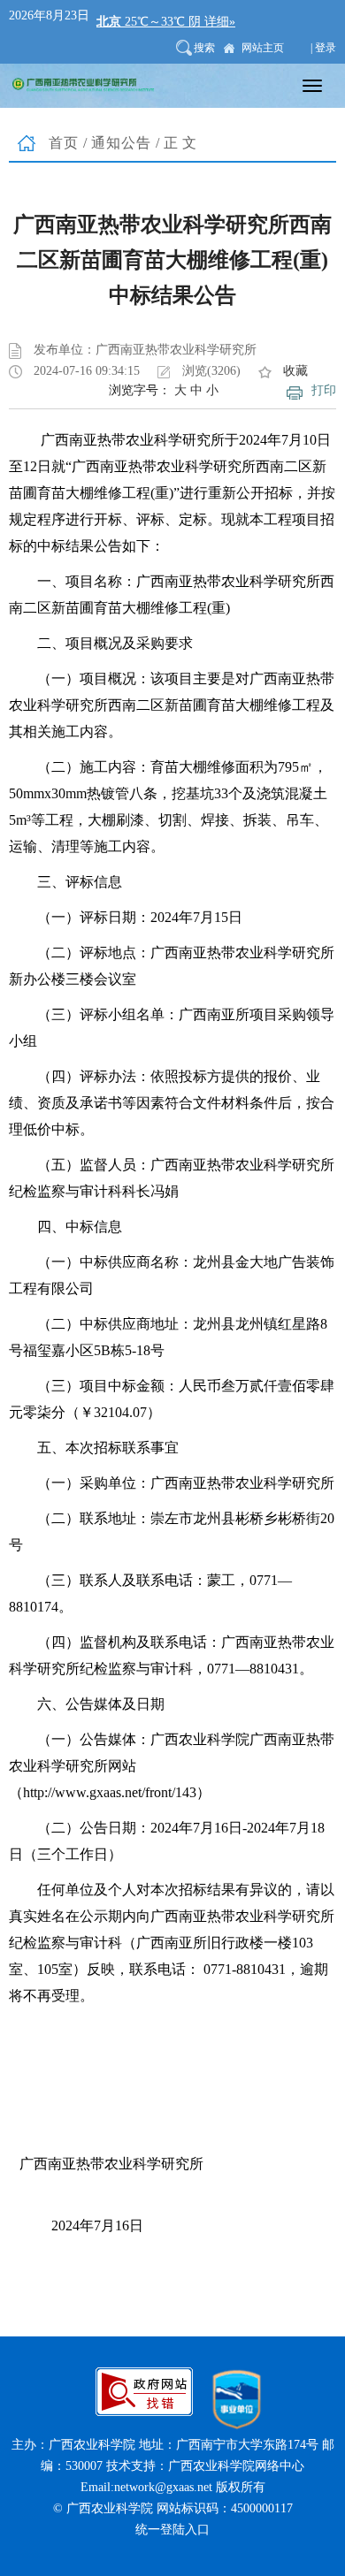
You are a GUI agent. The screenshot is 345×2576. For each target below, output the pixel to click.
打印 (324, 390)
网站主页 (263, 48)
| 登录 (323, 48)
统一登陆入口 (172, 2530)
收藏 (295, 371)
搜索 (204, 48)
